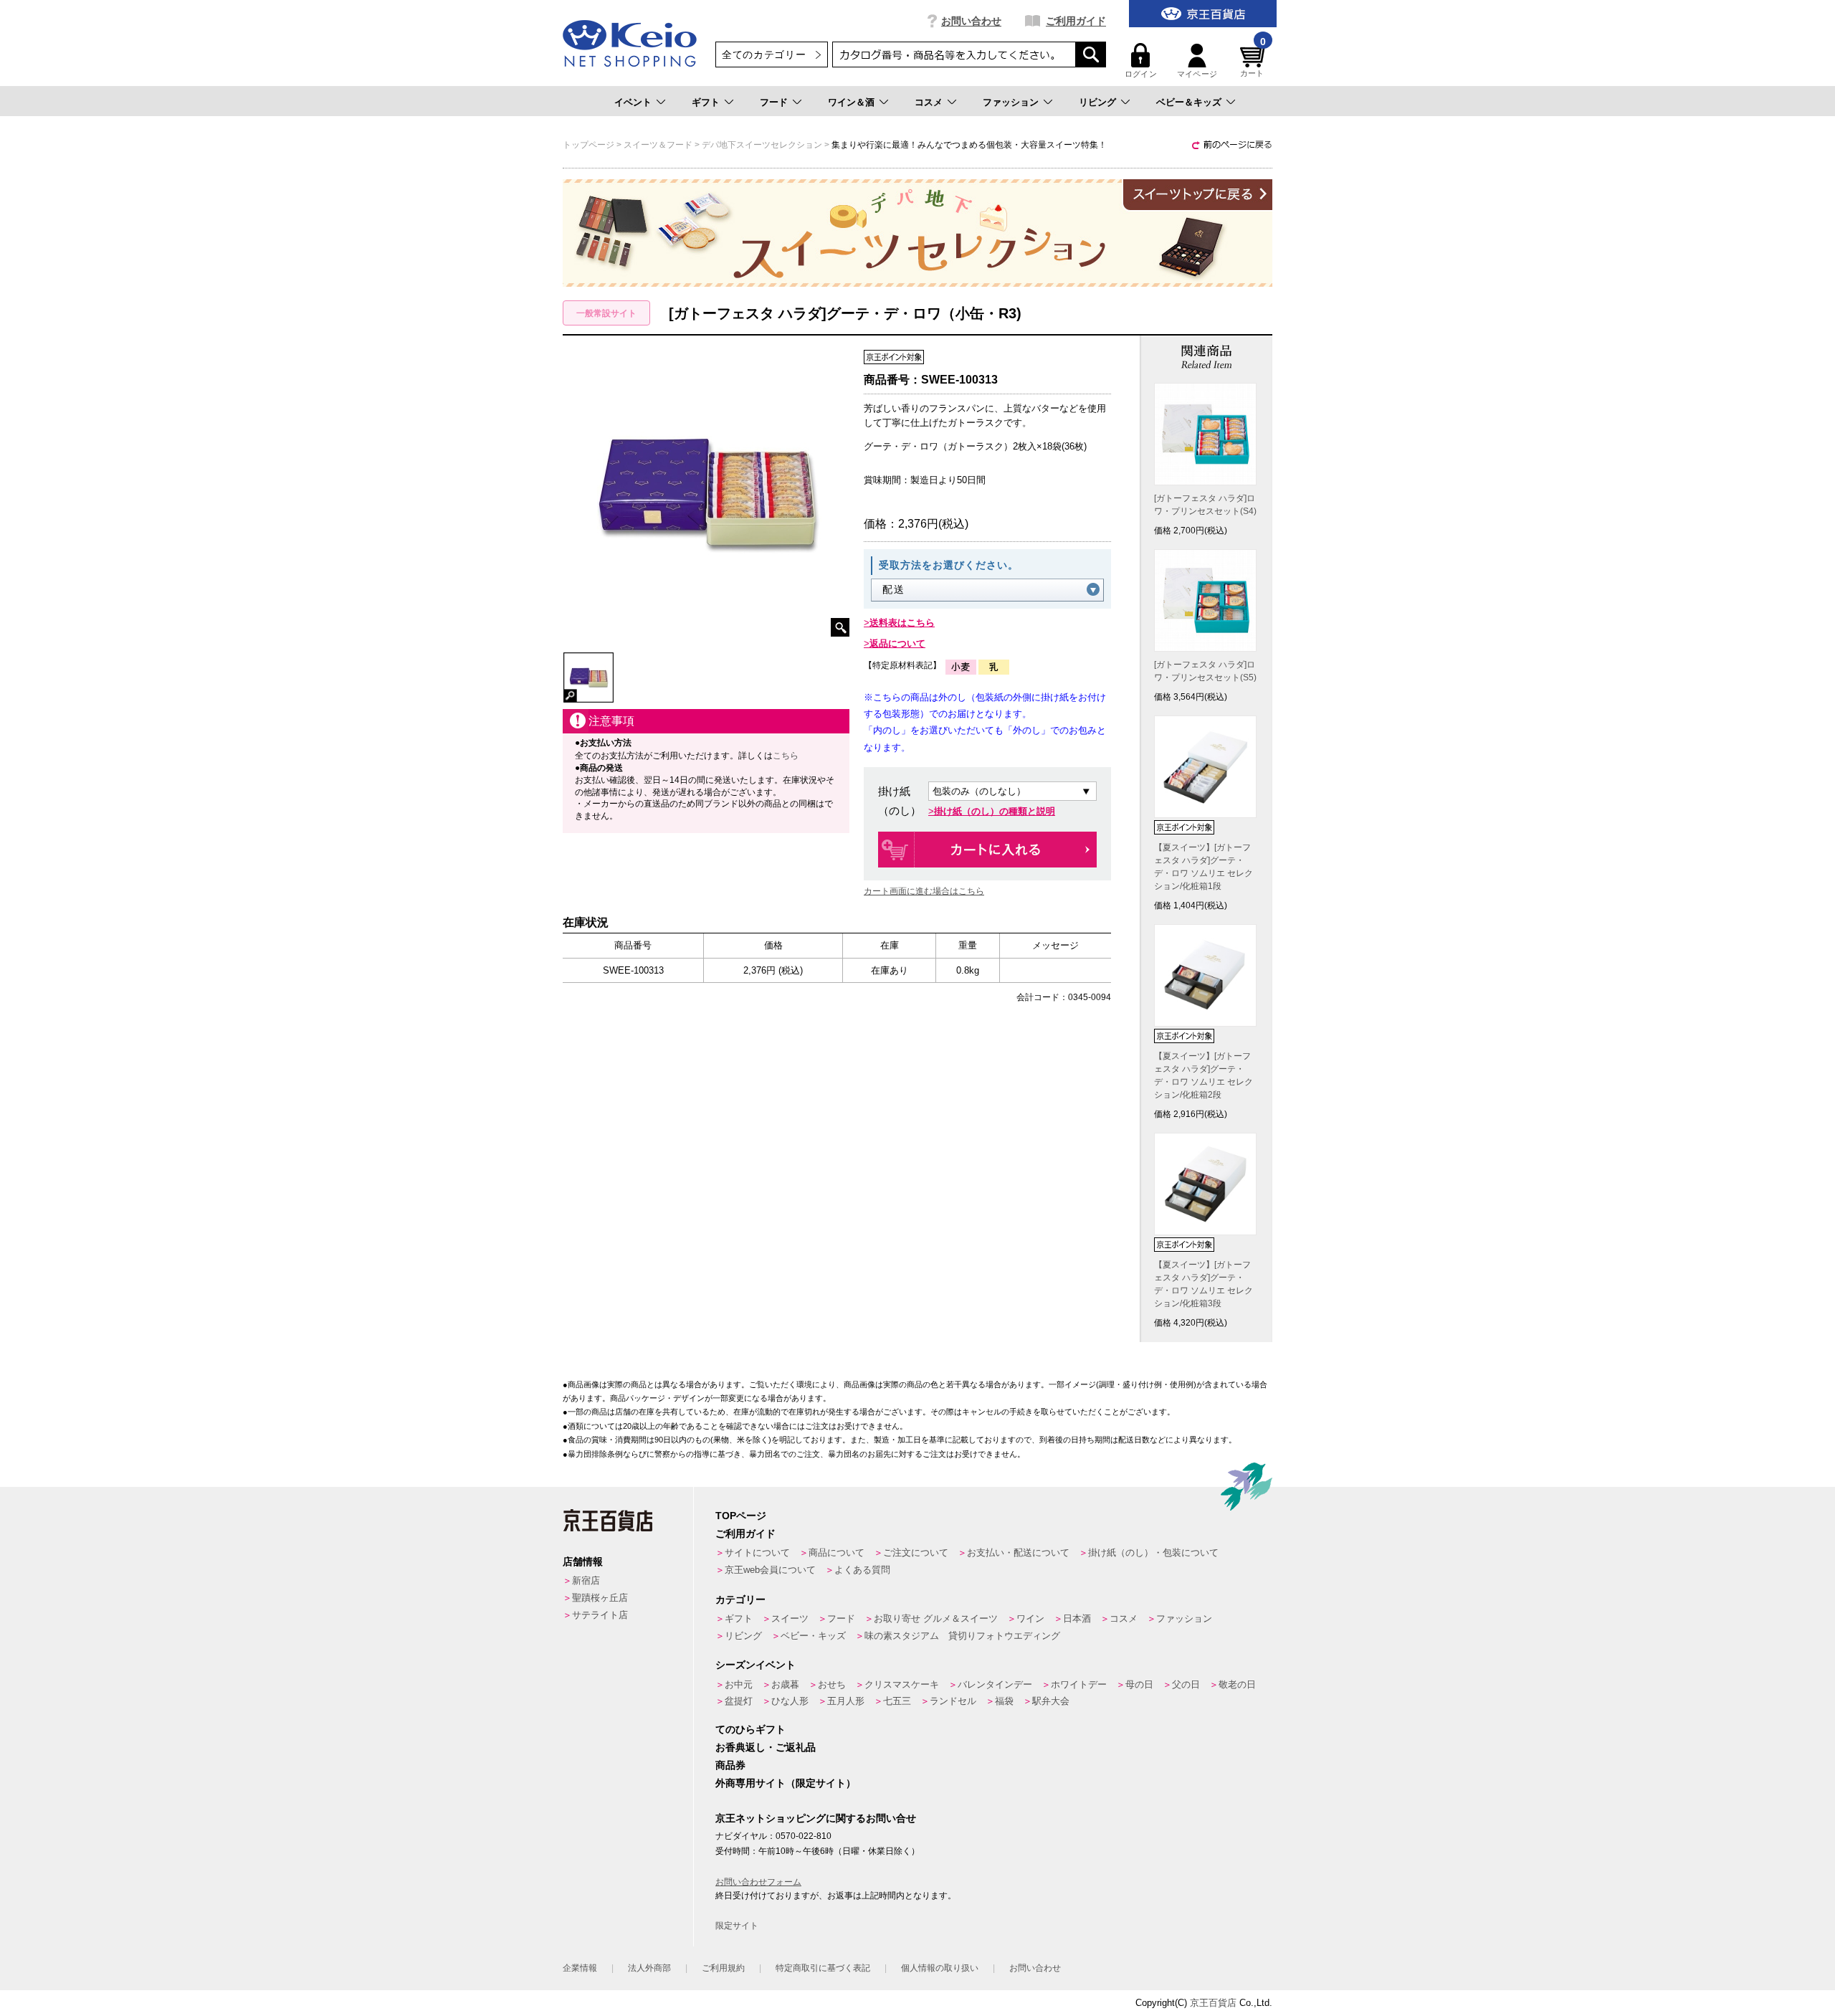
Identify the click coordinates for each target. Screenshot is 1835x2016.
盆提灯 (739, 1701)
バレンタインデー (995, 1684)
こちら (786, 756)
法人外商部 (649, 1968)
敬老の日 (1237, 1684)
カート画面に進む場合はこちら (924, 891)
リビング (1097, 102)
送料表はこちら (902, 623)
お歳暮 (785, 1684)
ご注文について (916, 1553)
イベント (633, 102)
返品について (897, 643)
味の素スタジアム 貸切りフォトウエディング (962, 1636)
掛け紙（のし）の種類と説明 (995, 811)
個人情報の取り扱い (940, 1968)
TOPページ (741, 1516)
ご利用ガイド (1076, 21)
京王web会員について (770, 1570)
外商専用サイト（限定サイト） (786, 1783)
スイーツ (790, 1618)
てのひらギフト (750, 1729)
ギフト (706, 102)
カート (1253, 61)
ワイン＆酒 (851, 102)
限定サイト (737, 1926)
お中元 (739, 1684)
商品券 (730, 1765)
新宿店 (586, 1580)
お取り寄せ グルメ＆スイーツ (936, 1618)
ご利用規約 (723, 1968)
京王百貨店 (1213, 2003)
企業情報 (580, 1968)
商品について (837, 1553)
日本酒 (1077, 1618)
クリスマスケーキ (902, 1684)
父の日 (1186, 1684)
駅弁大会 (1051, 1701)
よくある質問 (862, 1570)
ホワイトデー (1079, 1684)
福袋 (1004, 1701)
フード (774, 102)
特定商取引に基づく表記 (823, 1968)
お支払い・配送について (1018, 1553)
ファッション (1011, 102)
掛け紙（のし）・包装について (1153, 1553)
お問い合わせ (971, 21)
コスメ (929, 102)
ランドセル (953, 1701)
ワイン (1030, 1618)
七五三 (897, 1701)
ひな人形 (790, 1701)
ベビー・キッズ (813, 1636)
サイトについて (757, 1553)
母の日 (1139, 1684)
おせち (832, 1684)
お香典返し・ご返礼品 (766, 1747)
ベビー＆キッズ (1189, 102)
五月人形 (846, 1701)
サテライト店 (600, 1615)
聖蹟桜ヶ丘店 (600, 1598)
